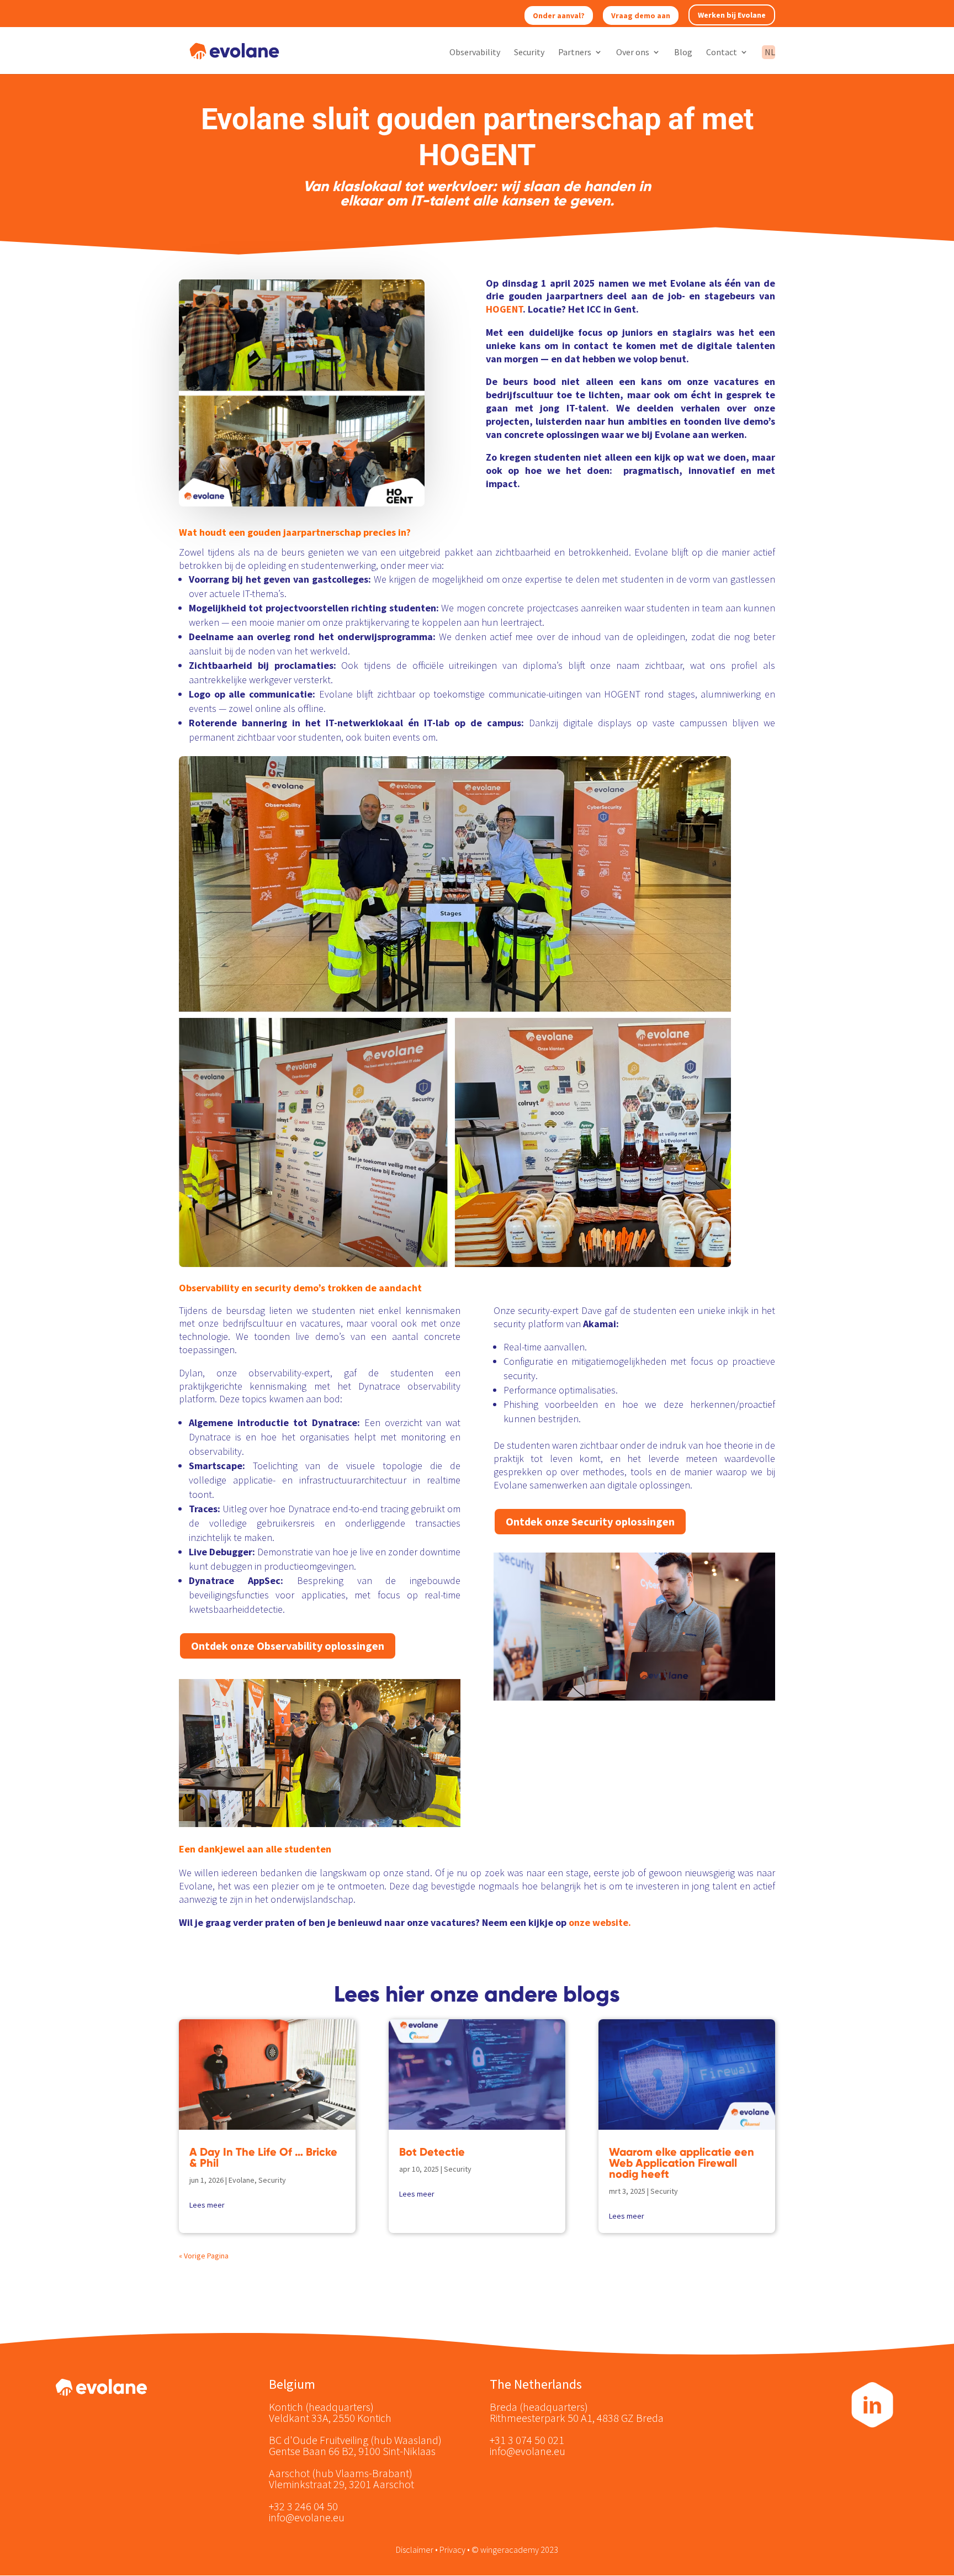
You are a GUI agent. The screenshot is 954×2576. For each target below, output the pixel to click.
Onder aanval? (559, 15)
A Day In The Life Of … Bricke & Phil (263, 2157)
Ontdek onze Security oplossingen (590, 1521)
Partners (575, 53)
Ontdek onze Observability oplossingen (288, 1646)
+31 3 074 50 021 (527, 2440)
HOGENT (504, 309)
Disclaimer (415, 2549)
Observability (475, 53)
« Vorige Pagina (204, 2256)
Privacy (452, 2549)
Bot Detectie (432, 2152)
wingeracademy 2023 (519, 2549)
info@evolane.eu (307, 2517)
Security (529, 53)
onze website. (600, 1922)
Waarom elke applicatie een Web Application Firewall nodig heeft (682, 2163)
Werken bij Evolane (732, 15)
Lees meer (207, 2205)
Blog (683, 53)
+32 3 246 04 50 (303, 2506)
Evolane (242, 2180)
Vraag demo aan (641, 15)
